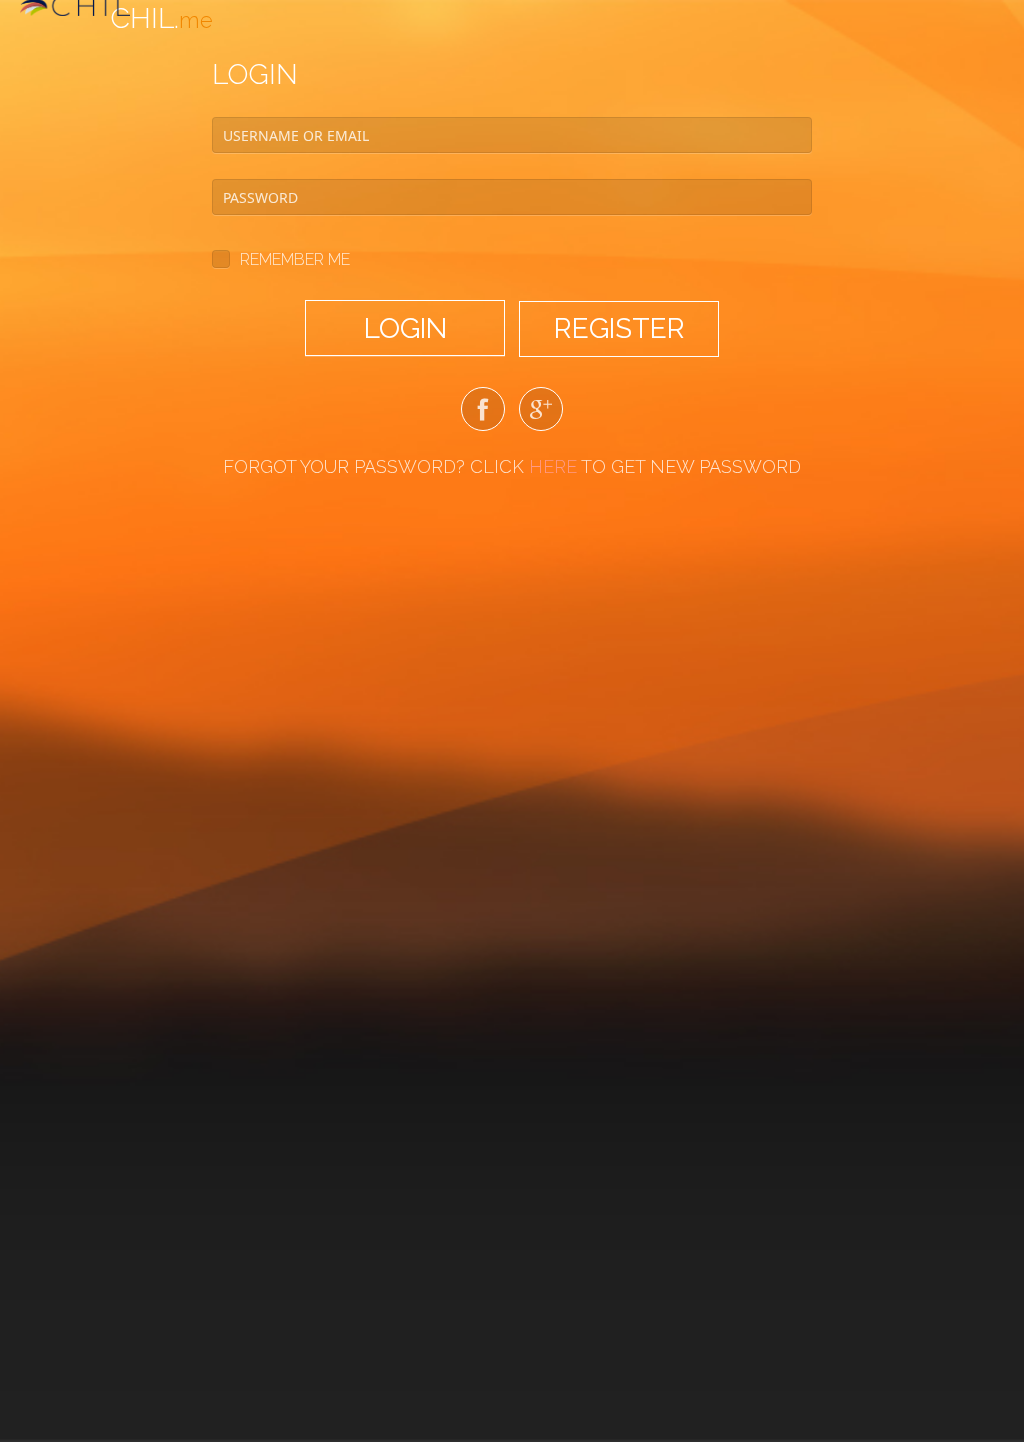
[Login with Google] (541, 413)
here (553, 466)
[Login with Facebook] (483, 413)
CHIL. (161, 18)
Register (619, 328)
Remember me (295, 259)
